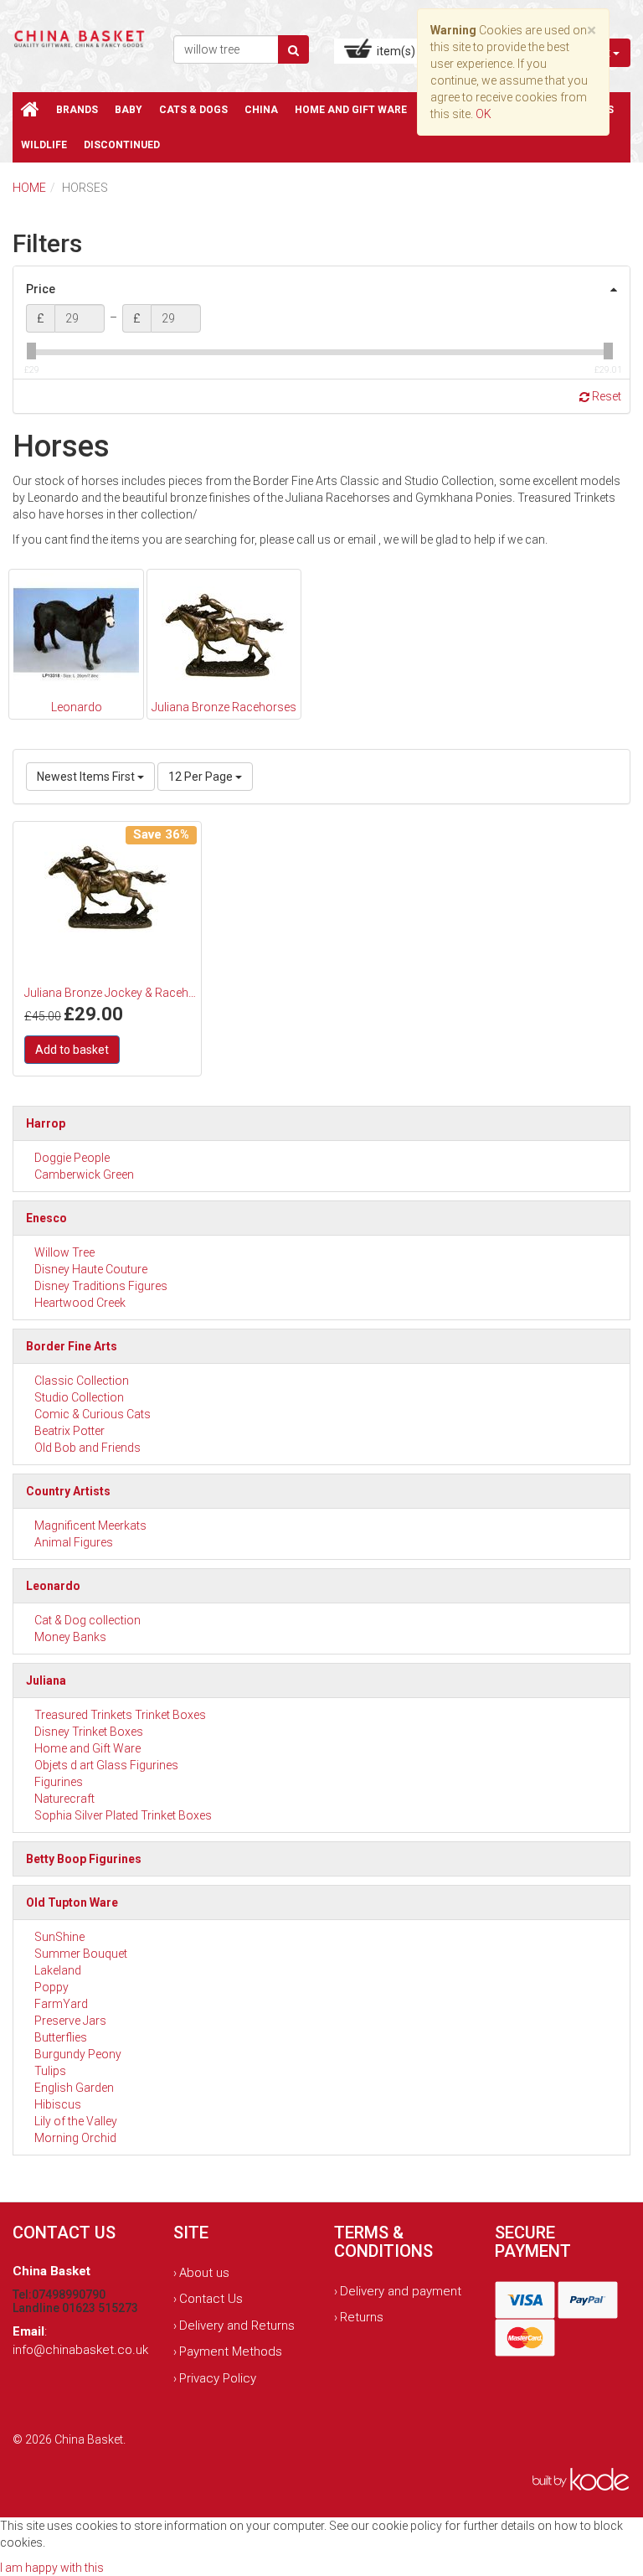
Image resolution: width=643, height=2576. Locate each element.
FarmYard (61, 2004)
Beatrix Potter (69, 1431)
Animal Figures (74, 1542)
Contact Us (211, 2299)
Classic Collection (82, 1381)
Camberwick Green (84, 1174)
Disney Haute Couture (91, 1269)
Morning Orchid (75, 2138)
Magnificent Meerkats (90, 1525)
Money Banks (70, 1637)
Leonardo (53, 1586)
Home (29, 188)
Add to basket (72, 1050)
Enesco (46, 1218)
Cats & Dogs (193, 110)
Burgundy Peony (78, 2054)
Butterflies (61, 2037)
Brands (77, 110)
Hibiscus (58, 2104)
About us (204, 2273)
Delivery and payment (401, 2291)
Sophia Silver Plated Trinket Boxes (123, 1815)
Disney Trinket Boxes (89, 1732)
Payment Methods (231, 2351)
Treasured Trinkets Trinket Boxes (120, 1715)
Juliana (46, 1680)
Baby (129, 110)
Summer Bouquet (81, 1954)
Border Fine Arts (72, 1346)
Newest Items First (87, 777)
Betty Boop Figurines (84, 1859)
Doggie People (72, 1158)
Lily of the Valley (76, 2121)
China (261, 110)
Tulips (50, 2071)
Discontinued (122, 145)
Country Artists (68, 1491)
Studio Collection (79, 1397)
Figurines (59, 1782)
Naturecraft (64, 1799)
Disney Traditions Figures (101, 1286)
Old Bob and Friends (87, 1448)
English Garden (74, 2088)
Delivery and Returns (237, 2326)
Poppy (51, 1987)
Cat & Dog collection (87, 1620)
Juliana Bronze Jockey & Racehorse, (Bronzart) (111, 993)
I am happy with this (52, 2568)
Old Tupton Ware (72, 1902)
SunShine (59, 1937)
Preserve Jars (70, 2021)
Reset (605, 396)
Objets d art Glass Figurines (106, 1765)
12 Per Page (202, 777)
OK (484, 114)
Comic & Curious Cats (93, 1414)
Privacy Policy (218, 2378)
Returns (362, 2317)
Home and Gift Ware (351, 110)
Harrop (46, 1123)
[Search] (293, 49)
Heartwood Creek (80, 1303)
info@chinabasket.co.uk (80, 2350)
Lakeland (58, 1970)
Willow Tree (64, 1252)
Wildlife (44, 145)
